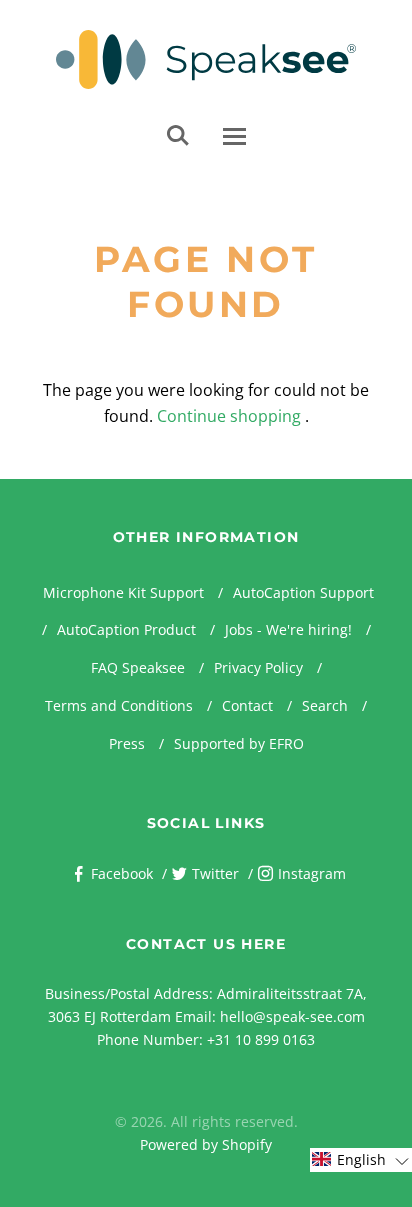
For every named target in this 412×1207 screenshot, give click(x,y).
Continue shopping (229, 416)
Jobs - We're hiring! (288, 629)
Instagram (312, 873)
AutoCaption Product (126, 629)
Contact (247, 705)
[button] (361, 1160)
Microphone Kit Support (123, 592)
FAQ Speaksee (138, 667)
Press (127, 743)
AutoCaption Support (303, 592)
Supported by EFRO (239, 743)
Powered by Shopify (206, 1144)
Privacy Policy (258, 667)
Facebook (122, 873)
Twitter (215, 873)
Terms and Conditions (119, 705)
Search (325, 705)
